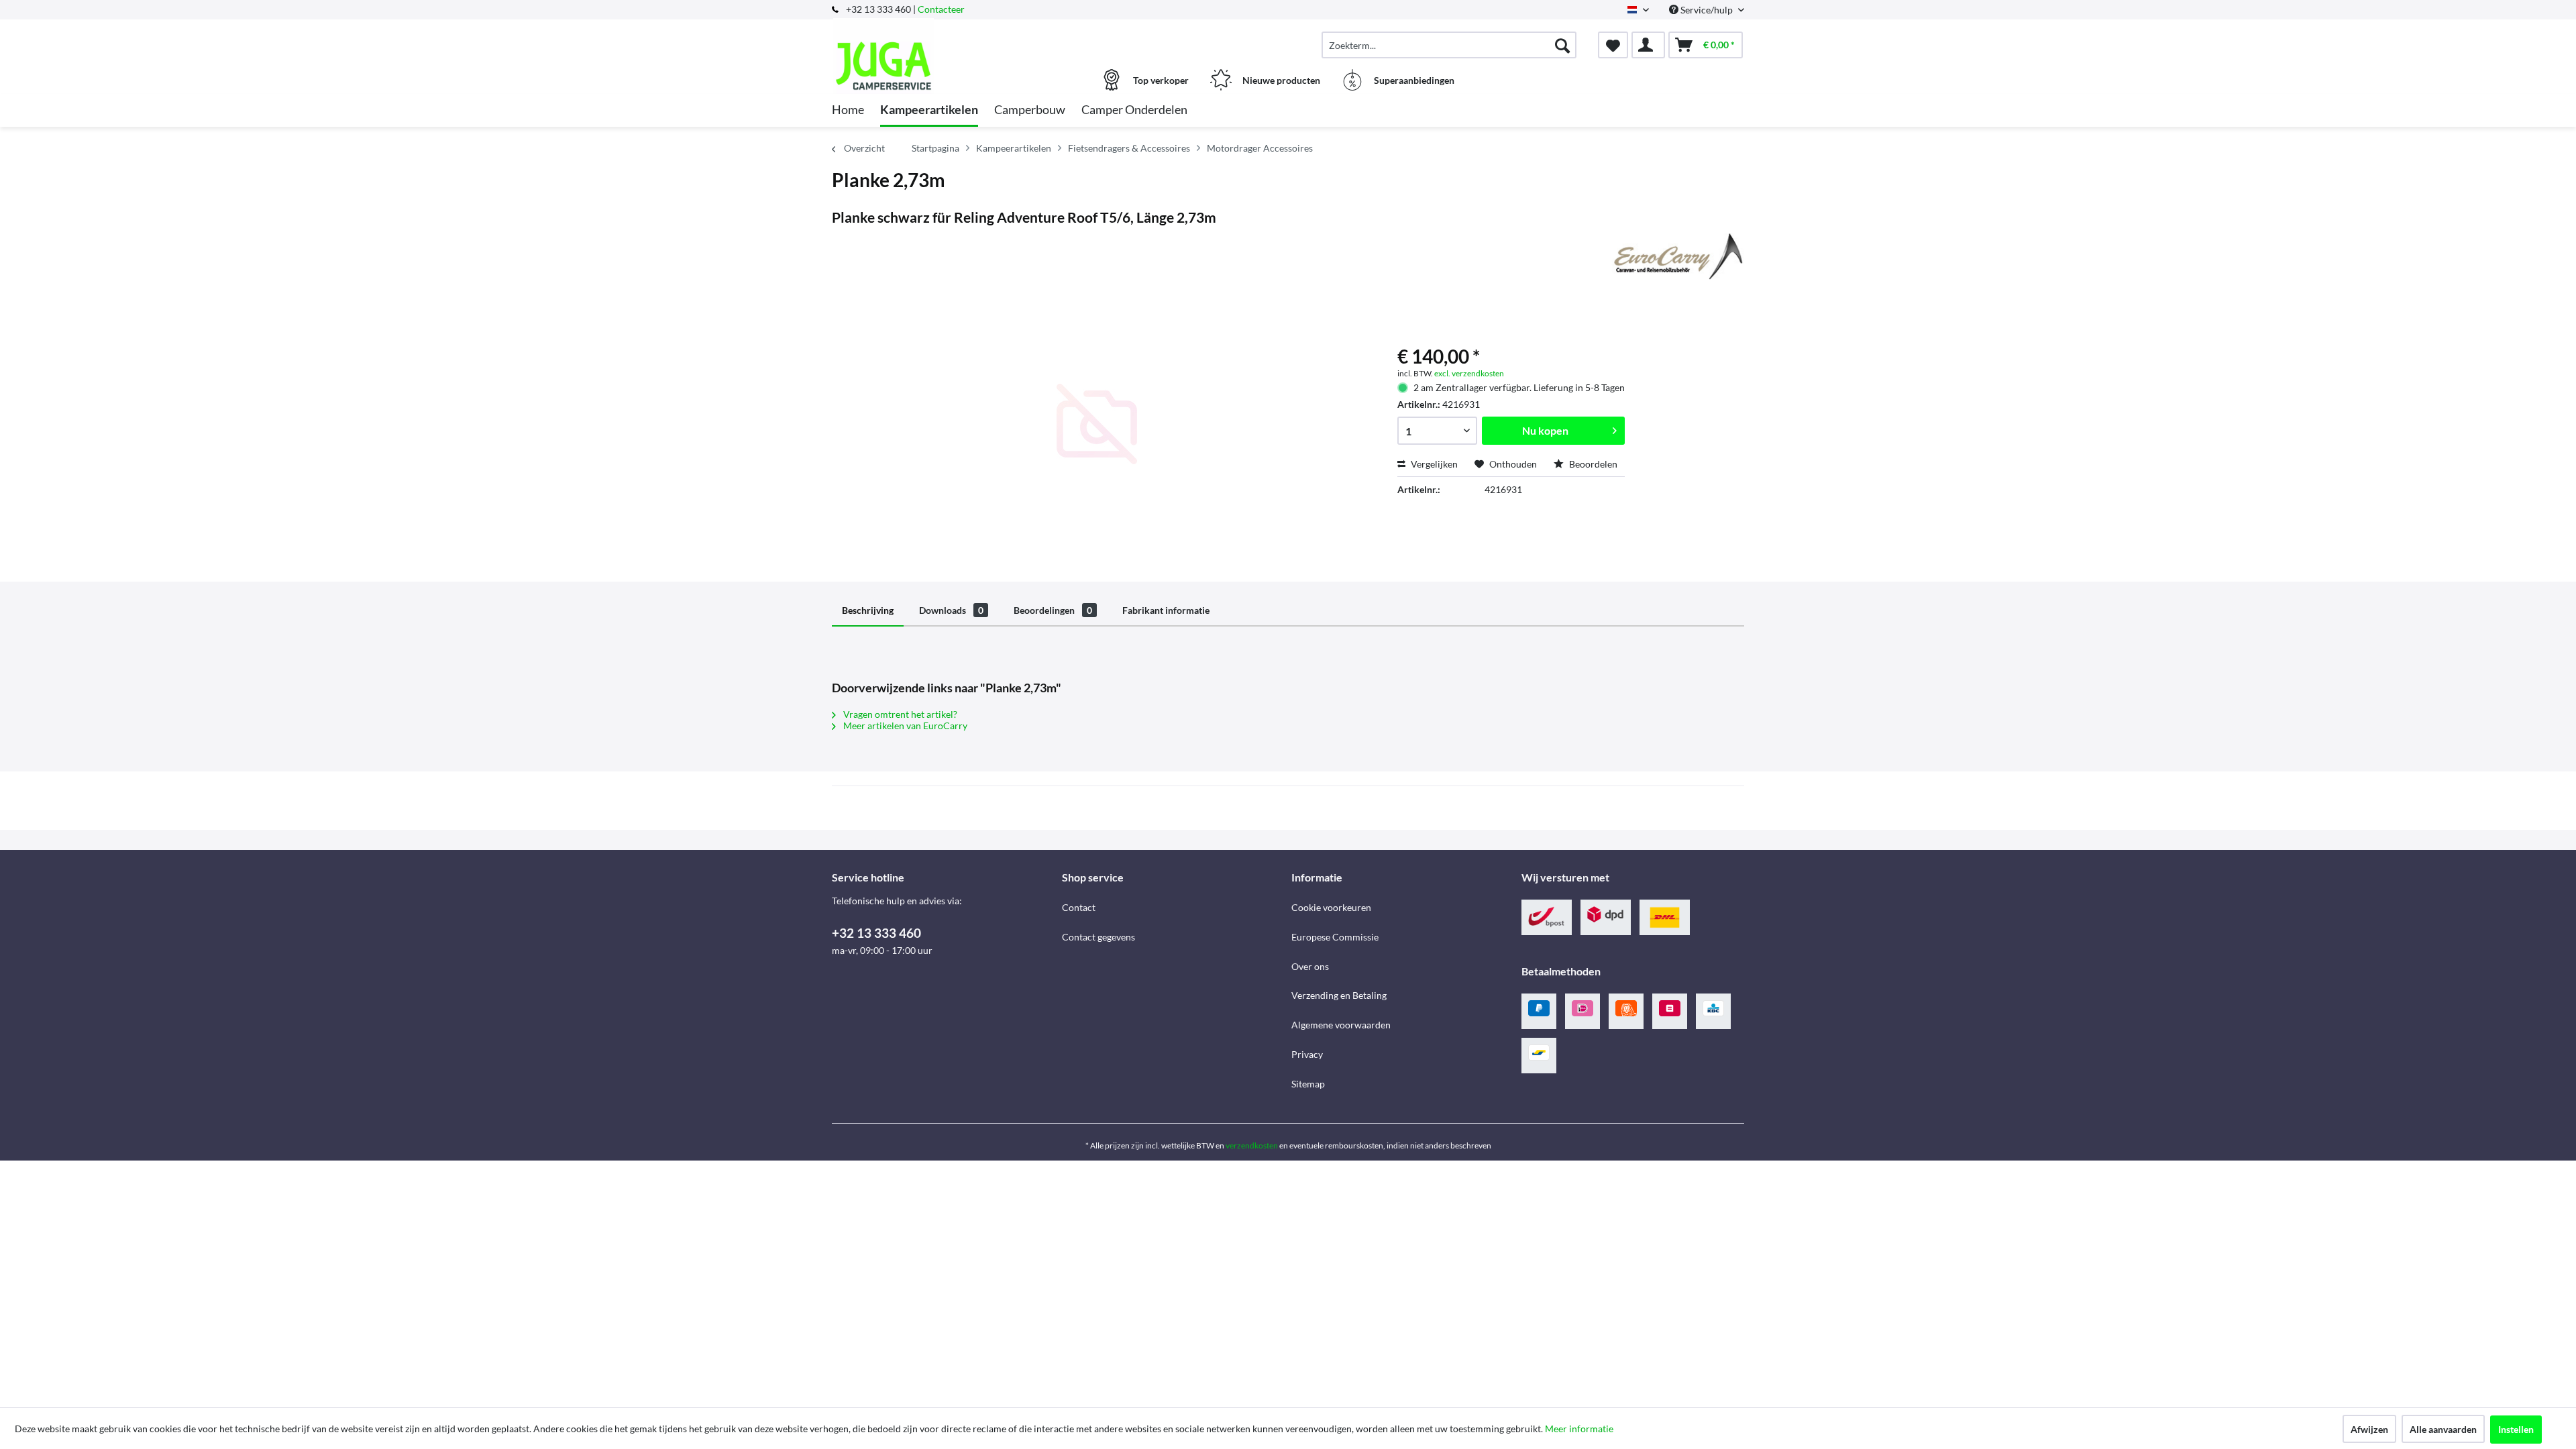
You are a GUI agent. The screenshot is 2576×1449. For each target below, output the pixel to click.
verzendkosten (1252, 1145)
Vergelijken (1433, 464)
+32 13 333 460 (876, 933)
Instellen (2516, 1429)
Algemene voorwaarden (1341, 1025)
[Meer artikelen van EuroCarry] (1676, 256)
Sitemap (1308, 1084)
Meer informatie (1579, 1429)
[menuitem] (1449, 45)
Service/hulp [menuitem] (1707, 10)
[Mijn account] (1648, 45)
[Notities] (1613, 45)
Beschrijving (868, 610)
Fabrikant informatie (1166, 610)
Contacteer (941, 9)
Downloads (951, 610)
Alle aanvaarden (2443, 1429)
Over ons (1310, 966)
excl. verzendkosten (1469, 373)
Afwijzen (2369, 1429)
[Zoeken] (1562, 45)
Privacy (1307, 1054)
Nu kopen (1545, 430)
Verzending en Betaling (1339, 995)
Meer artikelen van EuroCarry (904, 726)
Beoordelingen (1053, 610)
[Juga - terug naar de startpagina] (945, 38)
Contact (1079, 907)
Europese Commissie (1335, 937)
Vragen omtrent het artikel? (899, 714)
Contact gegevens (1098, 937)
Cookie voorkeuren (1331, 907)
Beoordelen (1592, 464)
